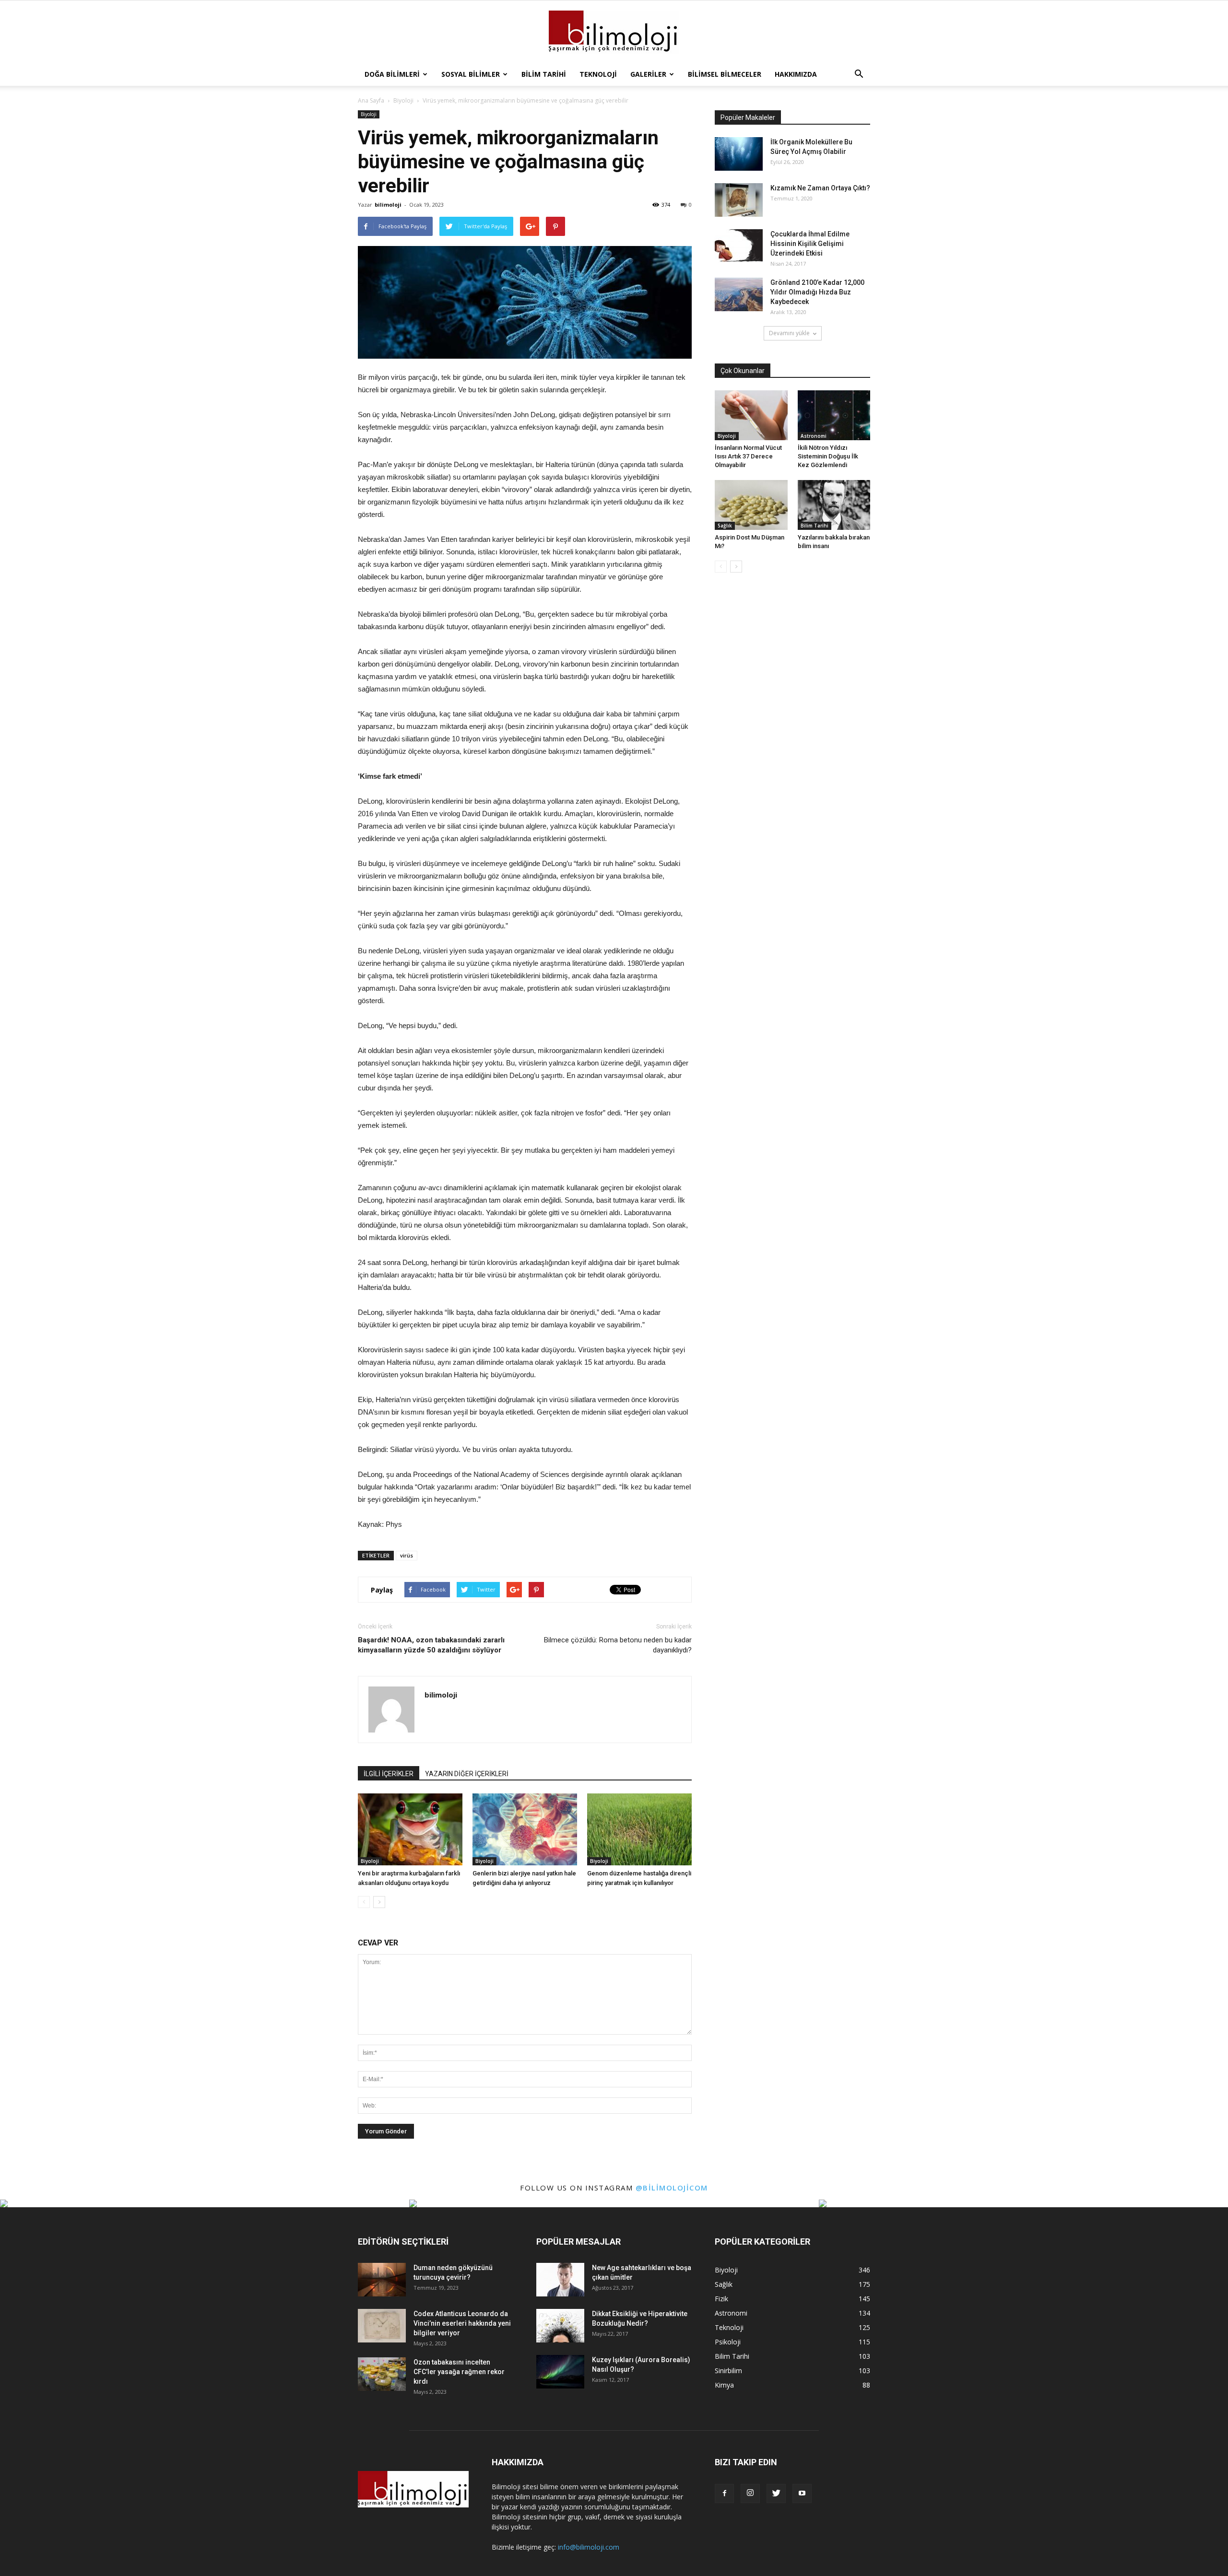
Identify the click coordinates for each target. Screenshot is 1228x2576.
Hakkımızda (796, 74)
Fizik (721, 2299)
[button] (859, 74)
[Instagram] (750, 2494)
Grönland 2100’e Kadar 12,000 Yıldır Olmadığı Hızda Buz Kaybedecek (817, 292)
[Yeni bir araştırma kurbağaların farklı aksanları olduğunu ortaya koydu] (410, 1829)
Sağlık (725, 526)
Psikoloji (728, 2342)
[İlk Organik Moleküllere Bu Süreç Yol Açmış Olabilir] (739, 154)
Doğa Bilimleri (392, 74)
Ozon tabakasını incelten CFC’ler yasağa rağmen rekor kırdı (459, 2372)
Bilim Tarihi (544, 74)
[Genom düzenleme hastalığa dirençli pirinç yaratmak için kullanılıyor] (639, 1829)
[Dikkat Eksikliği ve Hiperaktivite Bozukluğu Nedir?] (560, 2326)
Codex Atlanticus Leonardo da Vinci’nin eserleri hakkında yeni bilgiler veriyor (462, 2323)
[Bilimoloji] (614, 32)
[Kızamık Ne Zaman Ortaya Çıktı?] (739, 200)
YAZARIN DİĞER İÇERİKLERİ (467, 1774)
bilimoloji (388, 205)
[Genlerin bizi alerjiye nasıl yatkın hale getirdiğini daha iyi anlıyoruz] (525, 1829)
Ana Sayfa (371, 100)
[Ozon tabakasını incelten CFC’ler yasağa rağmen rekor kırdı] (382, 2374)
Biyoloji (369, 114)
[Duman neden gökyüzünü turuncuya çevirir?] (382, 2280)
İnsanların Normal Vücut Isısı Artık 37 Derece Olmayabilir (748, 456)
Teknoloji (598, 74)
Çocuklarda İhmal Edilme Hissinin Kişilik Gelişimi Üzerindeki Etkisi (810, 244)
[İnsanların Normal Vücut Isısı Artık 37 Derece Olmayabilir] (751, 415)
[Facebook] (724, 2494)
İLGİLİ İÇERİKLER (389, 1774)
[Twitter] (776, 2494)
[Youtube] (802, 2494)
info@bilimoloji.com (589, 2547)
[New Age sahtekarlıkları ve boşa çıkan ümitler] (560, 2280)
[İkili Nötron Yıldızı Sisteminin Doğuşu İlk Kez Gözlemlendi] (834, 415)
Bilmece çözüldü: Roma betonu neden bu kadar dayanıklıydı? (618, 1645)
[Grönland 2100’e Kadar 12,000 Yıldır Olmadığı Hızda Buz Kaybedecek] (739, 294)
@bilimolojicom (672, 2188)
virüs (407, 1555)
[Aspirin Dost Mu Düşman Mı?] (751, 505)
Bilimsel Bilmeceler (725, 74)
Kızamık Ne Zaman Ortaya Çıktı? (820, 188)
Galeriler (648, 74)
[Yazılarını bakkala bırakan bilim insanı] (834, 505)
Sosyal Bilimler (471, 74)
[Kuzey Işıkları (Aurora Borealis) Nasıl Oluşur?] (560, 2372)
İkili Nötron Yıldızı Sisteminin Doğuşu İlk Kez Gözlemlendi (828, 456)
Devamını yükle (789, 333)
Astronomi (814, 436)
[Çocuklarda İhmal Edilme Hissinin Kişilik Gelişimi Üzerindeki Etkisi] (739, 246)
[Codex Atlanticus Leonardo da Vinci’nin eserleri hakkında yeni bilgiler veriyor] (382, 2326)
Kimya (724, 2385)
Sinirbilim (728, 2371)
